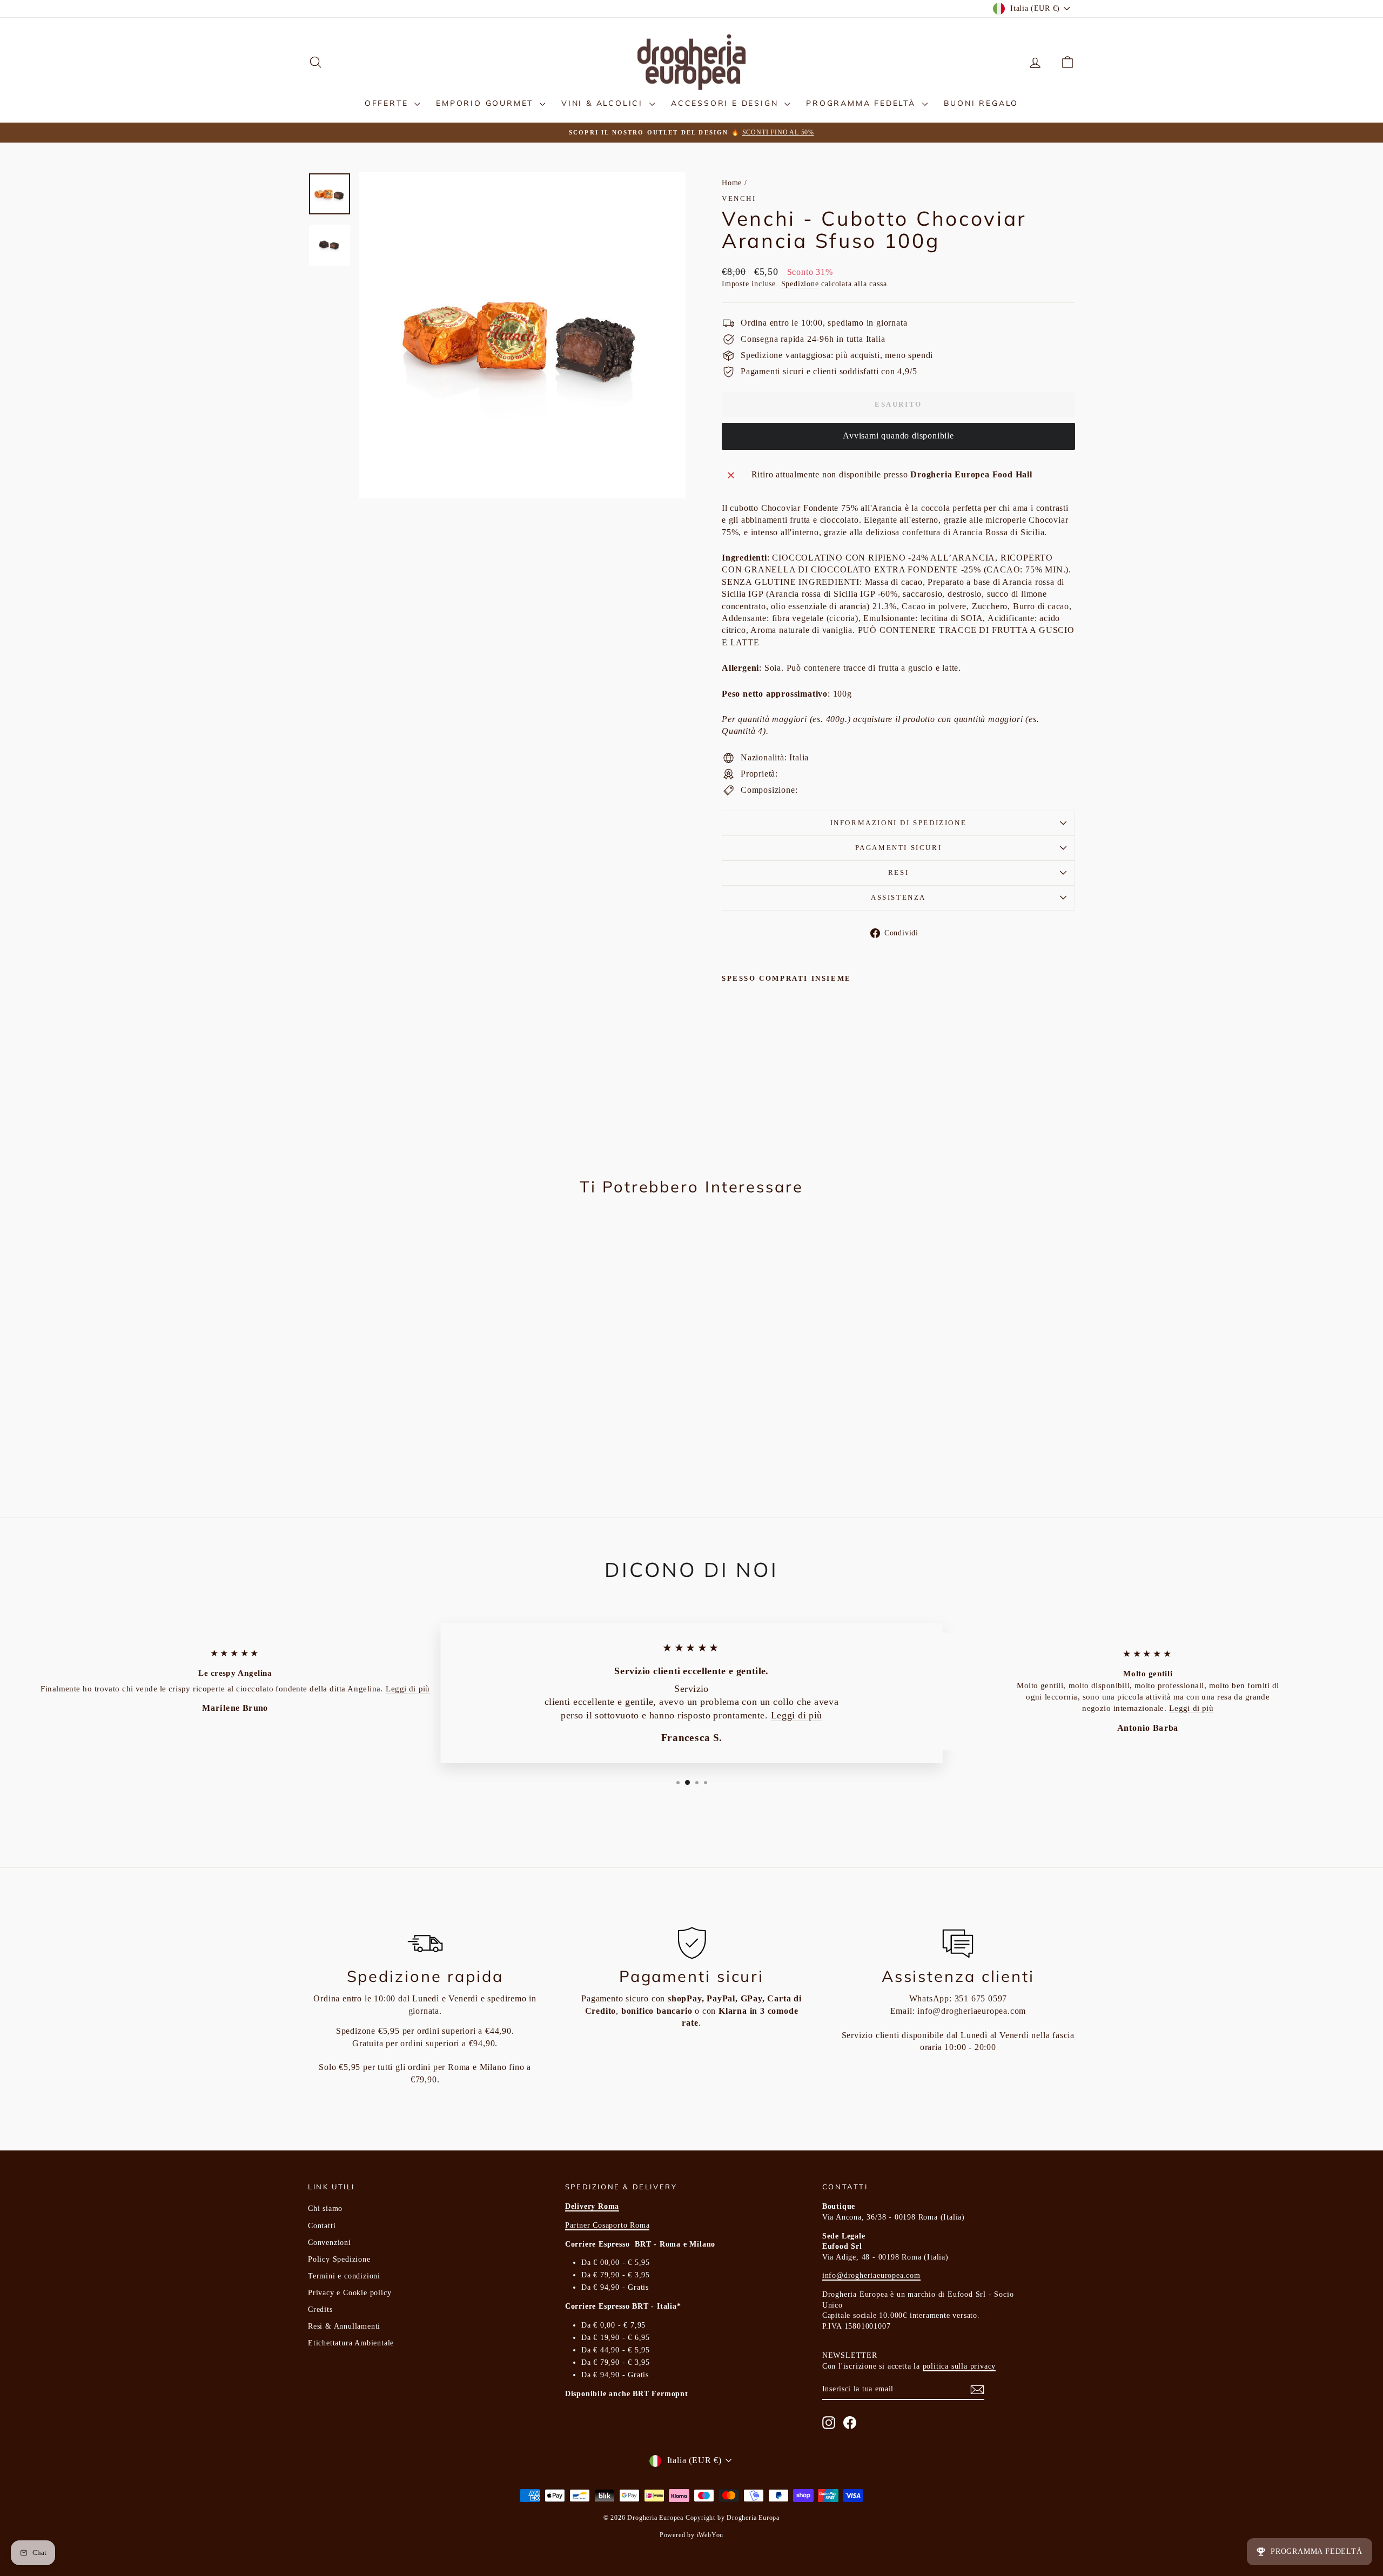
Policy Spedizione (339, 2259)
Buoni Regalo (981, 103)
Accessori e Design (726, 103)
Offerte (388, 103)
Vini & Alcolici (604, 103)
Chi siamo (325, 2209)
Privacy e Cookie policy (350, 2293)
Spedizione (800, 284)
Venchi (739, 198)
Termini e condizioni (344, 2276)
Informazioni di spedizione (899, 823)
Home (732, 183)
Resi (898, 872)
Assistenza (898, 897)
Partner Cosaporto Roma (607, 2225)
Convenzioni (330, 2243)
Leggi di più (408, 1688)
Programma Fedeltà (862, 103)
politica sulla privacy (959, 2366)
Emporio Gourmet (486, 103)
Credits (320, 2309)
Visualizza (399, 1394)
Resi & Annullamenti (344, 2326)
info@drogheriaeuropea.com (972, 2011)
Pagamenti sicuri (899, 848)
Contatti (322, 2226)
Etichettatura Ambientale (351, 2343)
